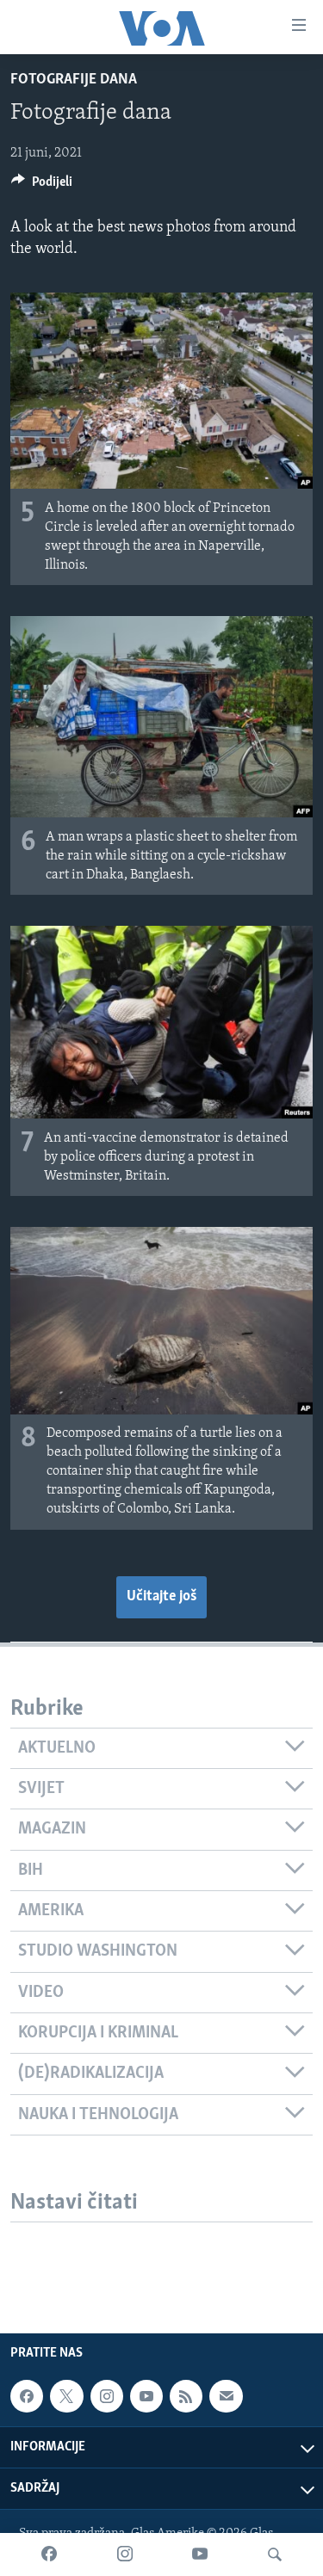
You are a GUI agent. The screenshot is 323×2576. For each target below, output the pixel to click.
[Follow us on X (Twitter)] (66, 2396)
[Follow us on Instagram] (107, 2396)
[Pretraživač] (275, 2554)
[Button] (42, 186)
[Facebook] (49, 2554)
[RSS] (186, 2396)
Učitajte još (161, 1597)
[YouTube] (200, 2554)
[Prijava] (226, 2396)
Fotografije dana (74, 80)
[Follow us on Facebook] (27, 2396)
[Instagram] (125, 2554)
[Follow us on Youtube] (146, 2396)
